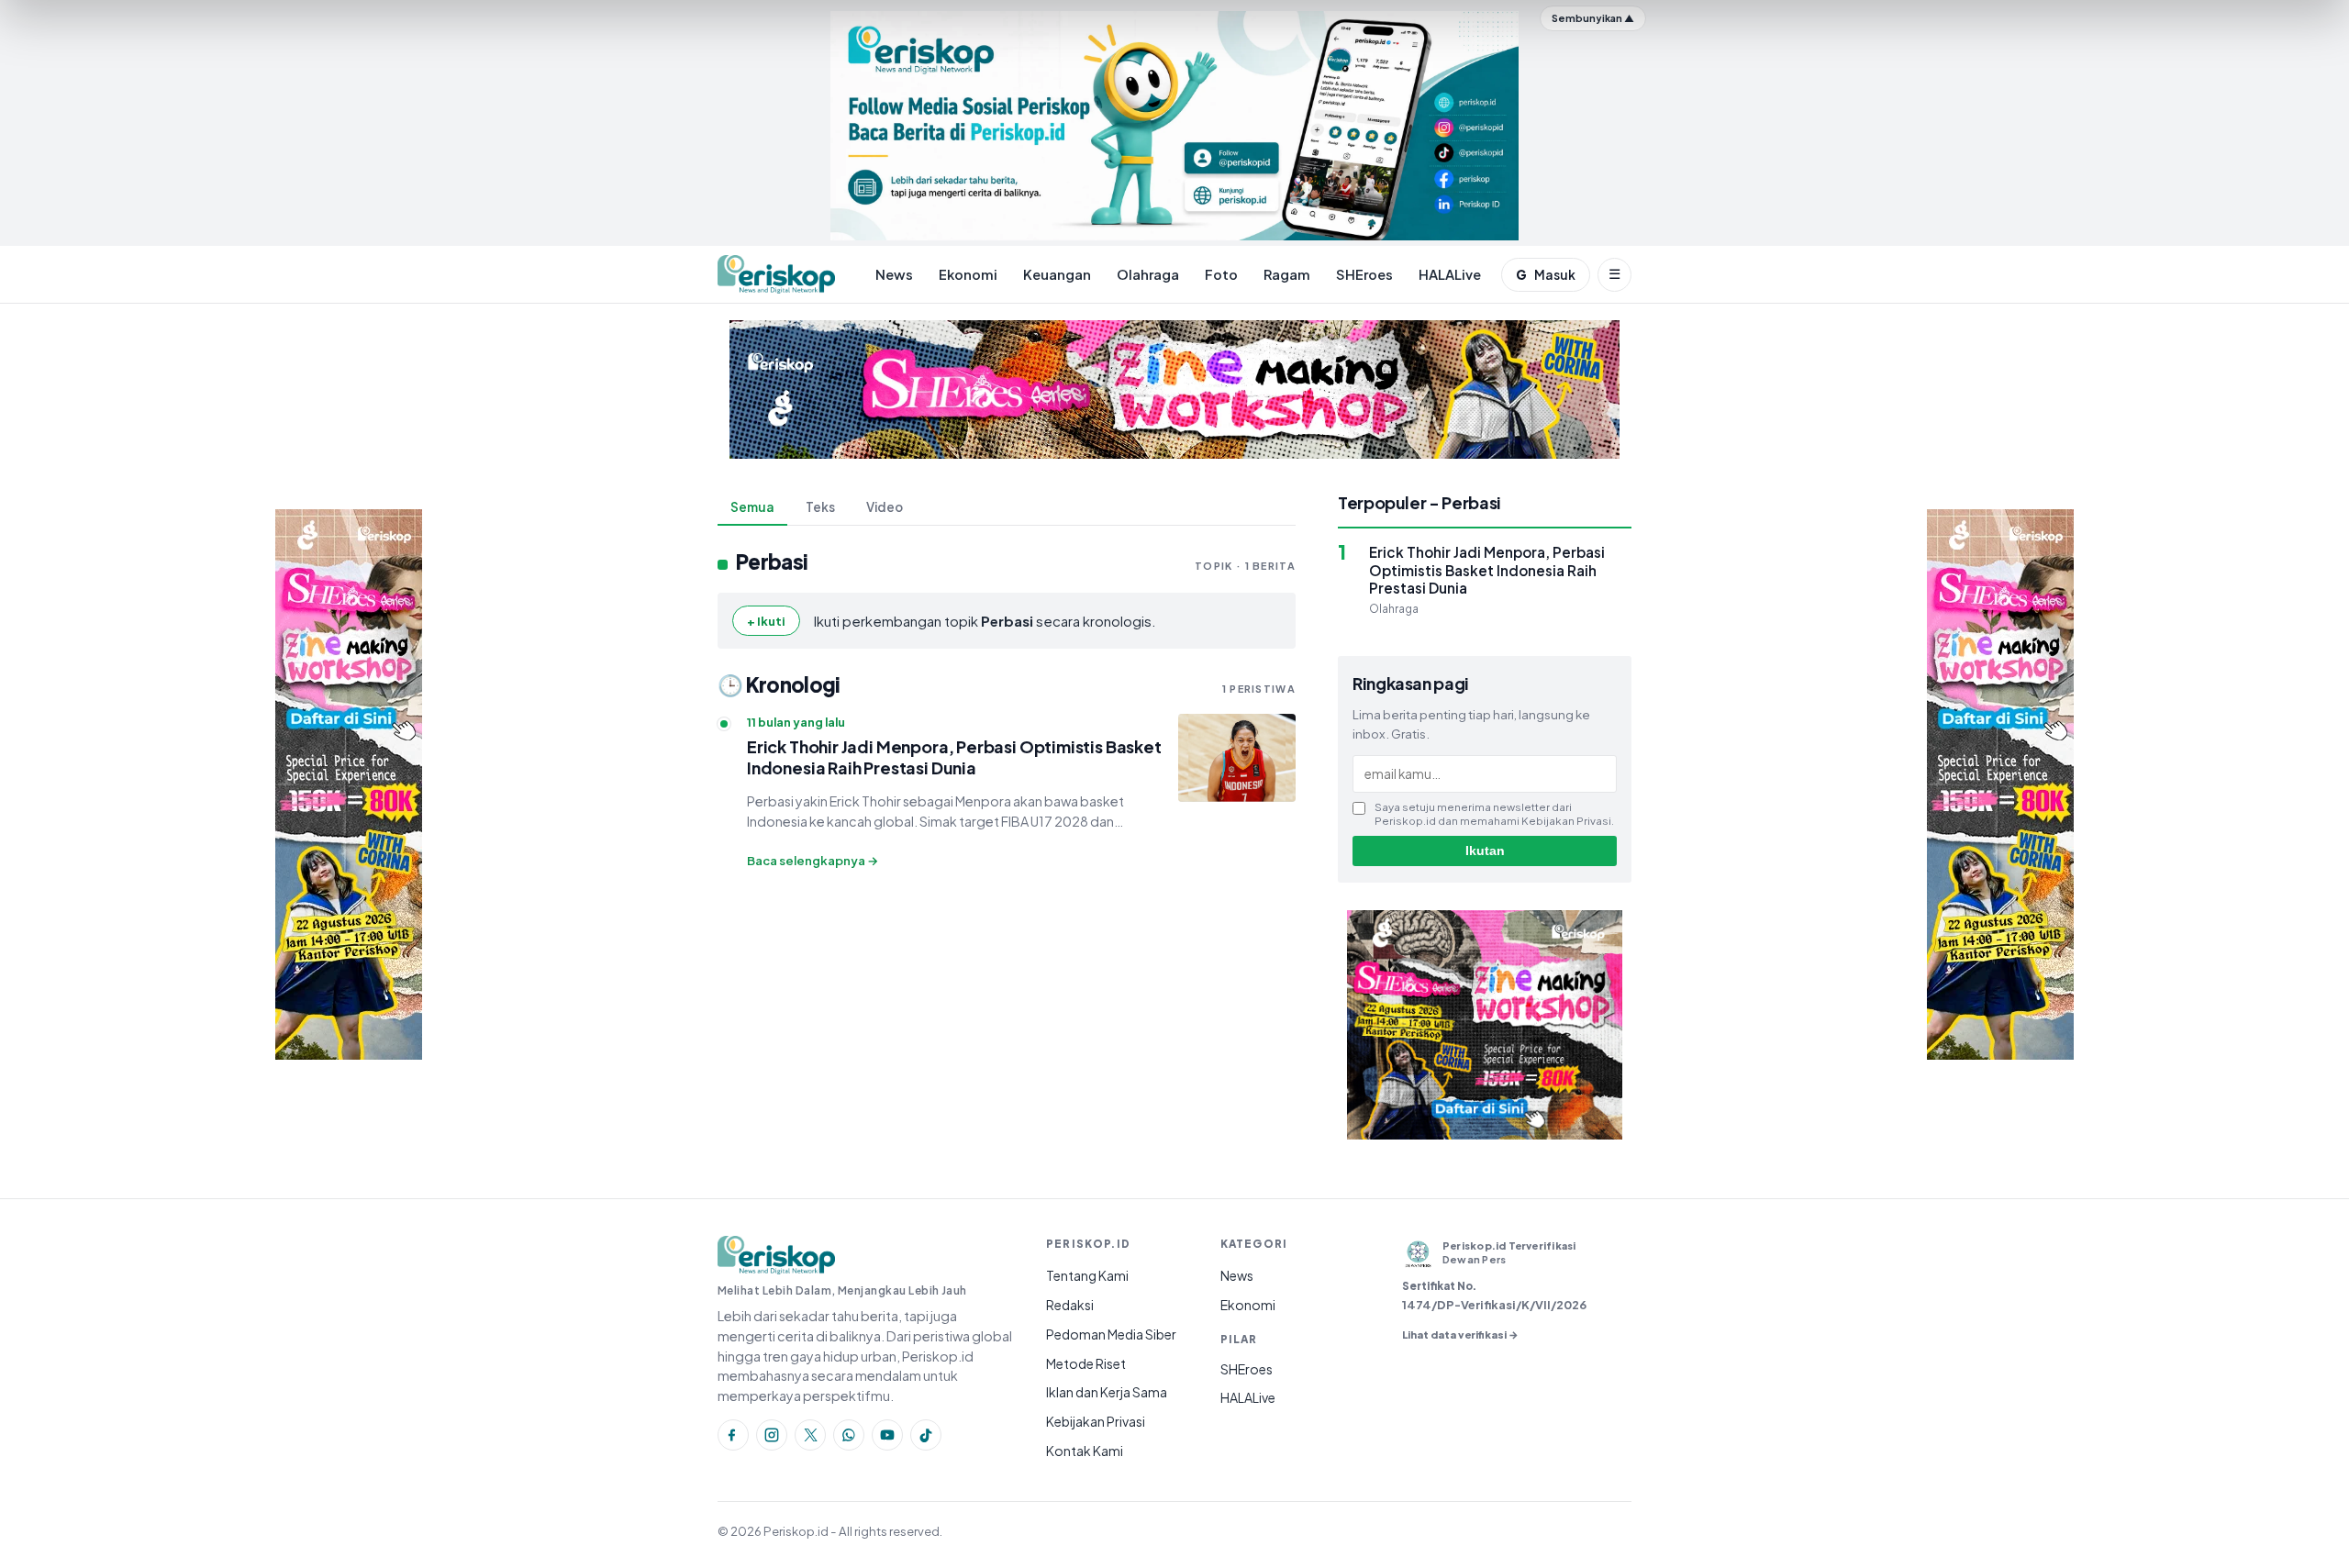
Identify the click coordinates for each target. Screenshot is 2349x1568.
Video (885, 507)
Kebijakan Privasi (1096, 1421)
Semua (752, 507)
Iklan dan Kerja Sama (1107, 1392)
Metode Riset (1086, 1363)
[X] (810, 1435)
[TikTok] (926, 1435)
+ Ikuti (766, 621)
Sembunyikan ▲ (1593, 18)
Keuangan (1057, 274)
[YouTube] (887, 1435)
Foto (1221, 274)
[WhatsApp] (849, 1435)
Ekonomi (968, 274)
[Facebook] (733, 1435)
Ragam (1287, 274)
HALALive (1450, 274)
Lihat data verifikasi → (1460, 1334)
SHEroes (1364, 274)
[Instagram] (772, 1435)
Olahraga (1148, 274)
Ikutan (1485, 851)
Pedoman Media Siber (1111, 1334)
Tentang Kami (1087, 1275)
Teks (820, 507)
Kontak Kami (1085, 1451)
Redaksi (1070, 1305)
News (894, 274)
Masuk (1546, 275)
